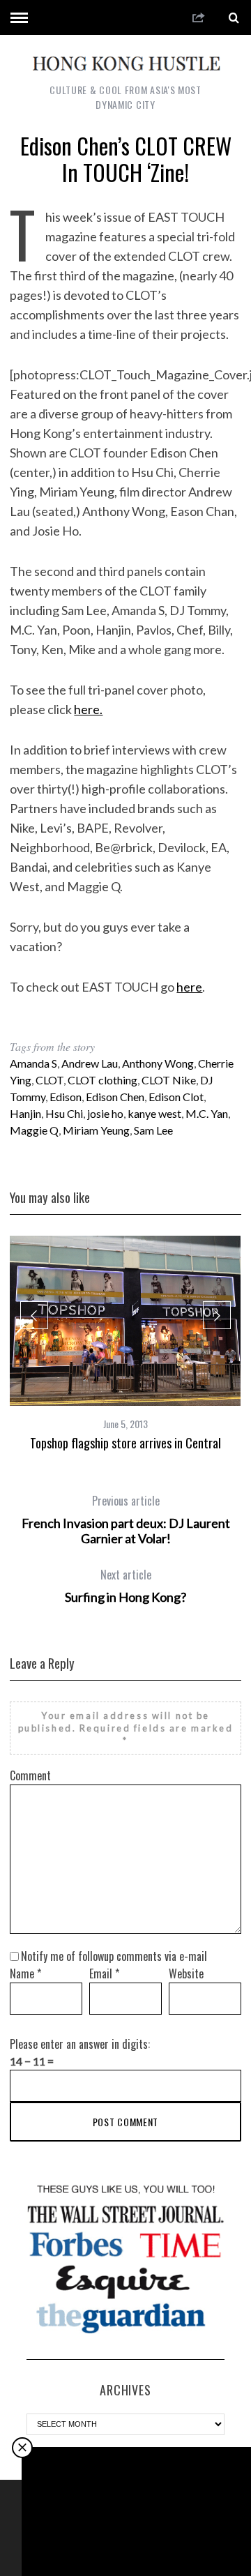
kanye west (154, 1113)
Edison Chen (115, 1097)
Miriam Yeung (96, 1130)
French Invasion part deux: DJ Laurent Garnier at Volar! (126, 1520)
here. (88, 709)
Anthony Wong (158, 1063)
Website (186, 1973)
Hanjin (25, 1113)
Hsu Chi (64, 1113)
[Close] (22, 2448)
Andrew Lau (90, 1063)
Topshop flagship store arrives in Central (125, 1443)
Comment (30, 1775)
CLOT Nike (169, 1080)
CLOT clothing (102, 1080)
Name (25, 1973)
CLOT (50, 1080)
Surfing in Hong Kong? (125, 1586)
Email (104, 1973)
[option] (125, 1343)
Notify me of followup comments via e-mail (114, 1956)
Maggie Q (34, 1130)
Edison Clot (176, 1097)
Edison (66, 1097)
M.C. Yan (207, 1113)
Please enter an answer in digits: (80, 2044)
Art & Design (138, 2514)
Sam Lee (153, 1130)
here (189, 987)
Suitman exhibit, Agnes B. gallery (137, 2538)
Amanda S (33, 1063)
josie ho (105, 1113)
